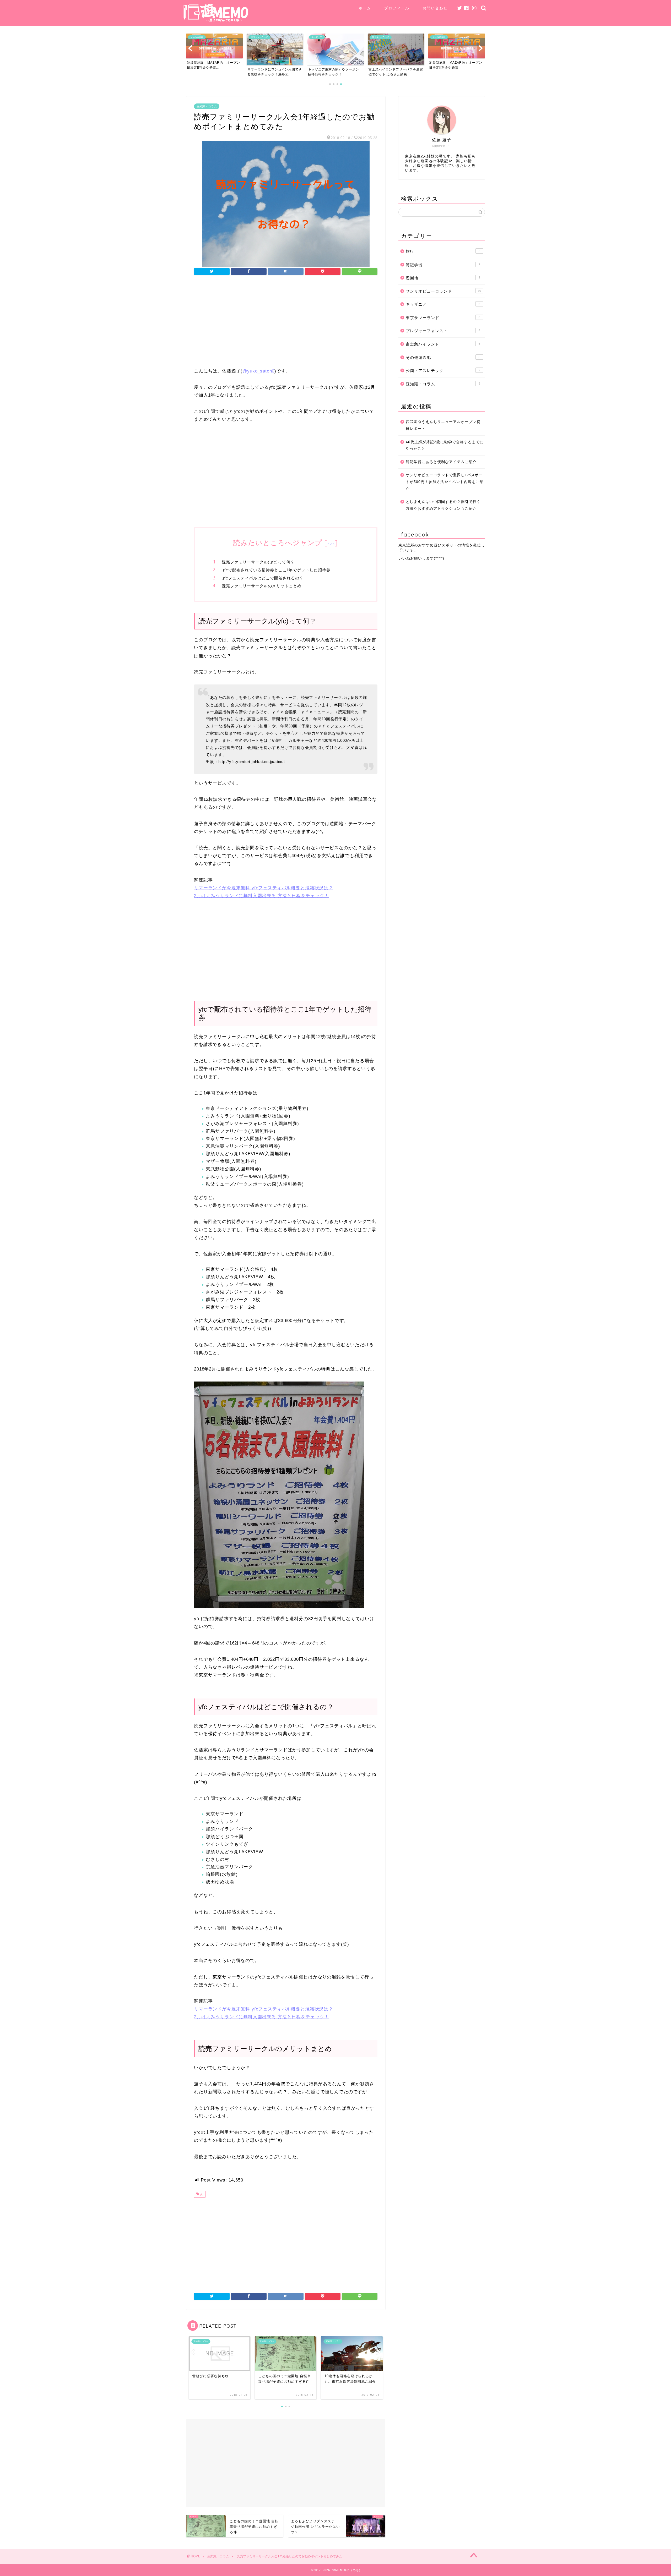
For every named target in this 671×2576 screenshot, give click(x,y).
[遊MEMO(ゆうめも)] (216, 21)
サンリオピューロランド (443, 291)
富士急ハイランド (443, 344)
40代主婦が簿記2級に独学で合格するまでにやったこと (445, 445)
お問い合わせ (435, 8)
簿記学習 (443, 265)
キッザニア (443, 304)
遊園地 (443, 278)
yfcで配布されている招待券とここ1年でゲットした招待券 (276, 570)
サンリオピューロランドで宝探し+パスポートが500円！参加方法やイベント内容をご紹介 (445, 482)
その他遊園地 (443, 357)
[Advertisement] (286, 323)
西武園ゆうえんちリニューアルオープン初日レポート (443, 425)
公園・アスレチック (443, 371)
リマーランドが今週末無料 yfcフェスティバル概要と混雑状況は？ (264, 888)
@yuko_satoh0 (258, 371)
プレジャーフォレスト (443, 331)
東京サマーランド (443, 318)
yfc (201, 2195)
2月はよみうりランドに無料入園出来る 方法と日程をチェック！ (261, 896)
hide (331, 544)
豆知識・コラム (207, 106)
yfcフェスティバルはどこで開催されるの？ (263, 578)
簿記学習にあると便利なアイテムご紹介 (441, 462)
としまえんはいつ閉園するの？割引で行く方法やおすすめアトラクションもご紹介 (443, 505)
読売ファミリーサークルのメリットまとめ (262, 586)
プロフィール (397, 8)
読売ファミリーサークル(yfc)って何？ (258, 562)
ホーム (365, 8)
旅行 (443, 251)
